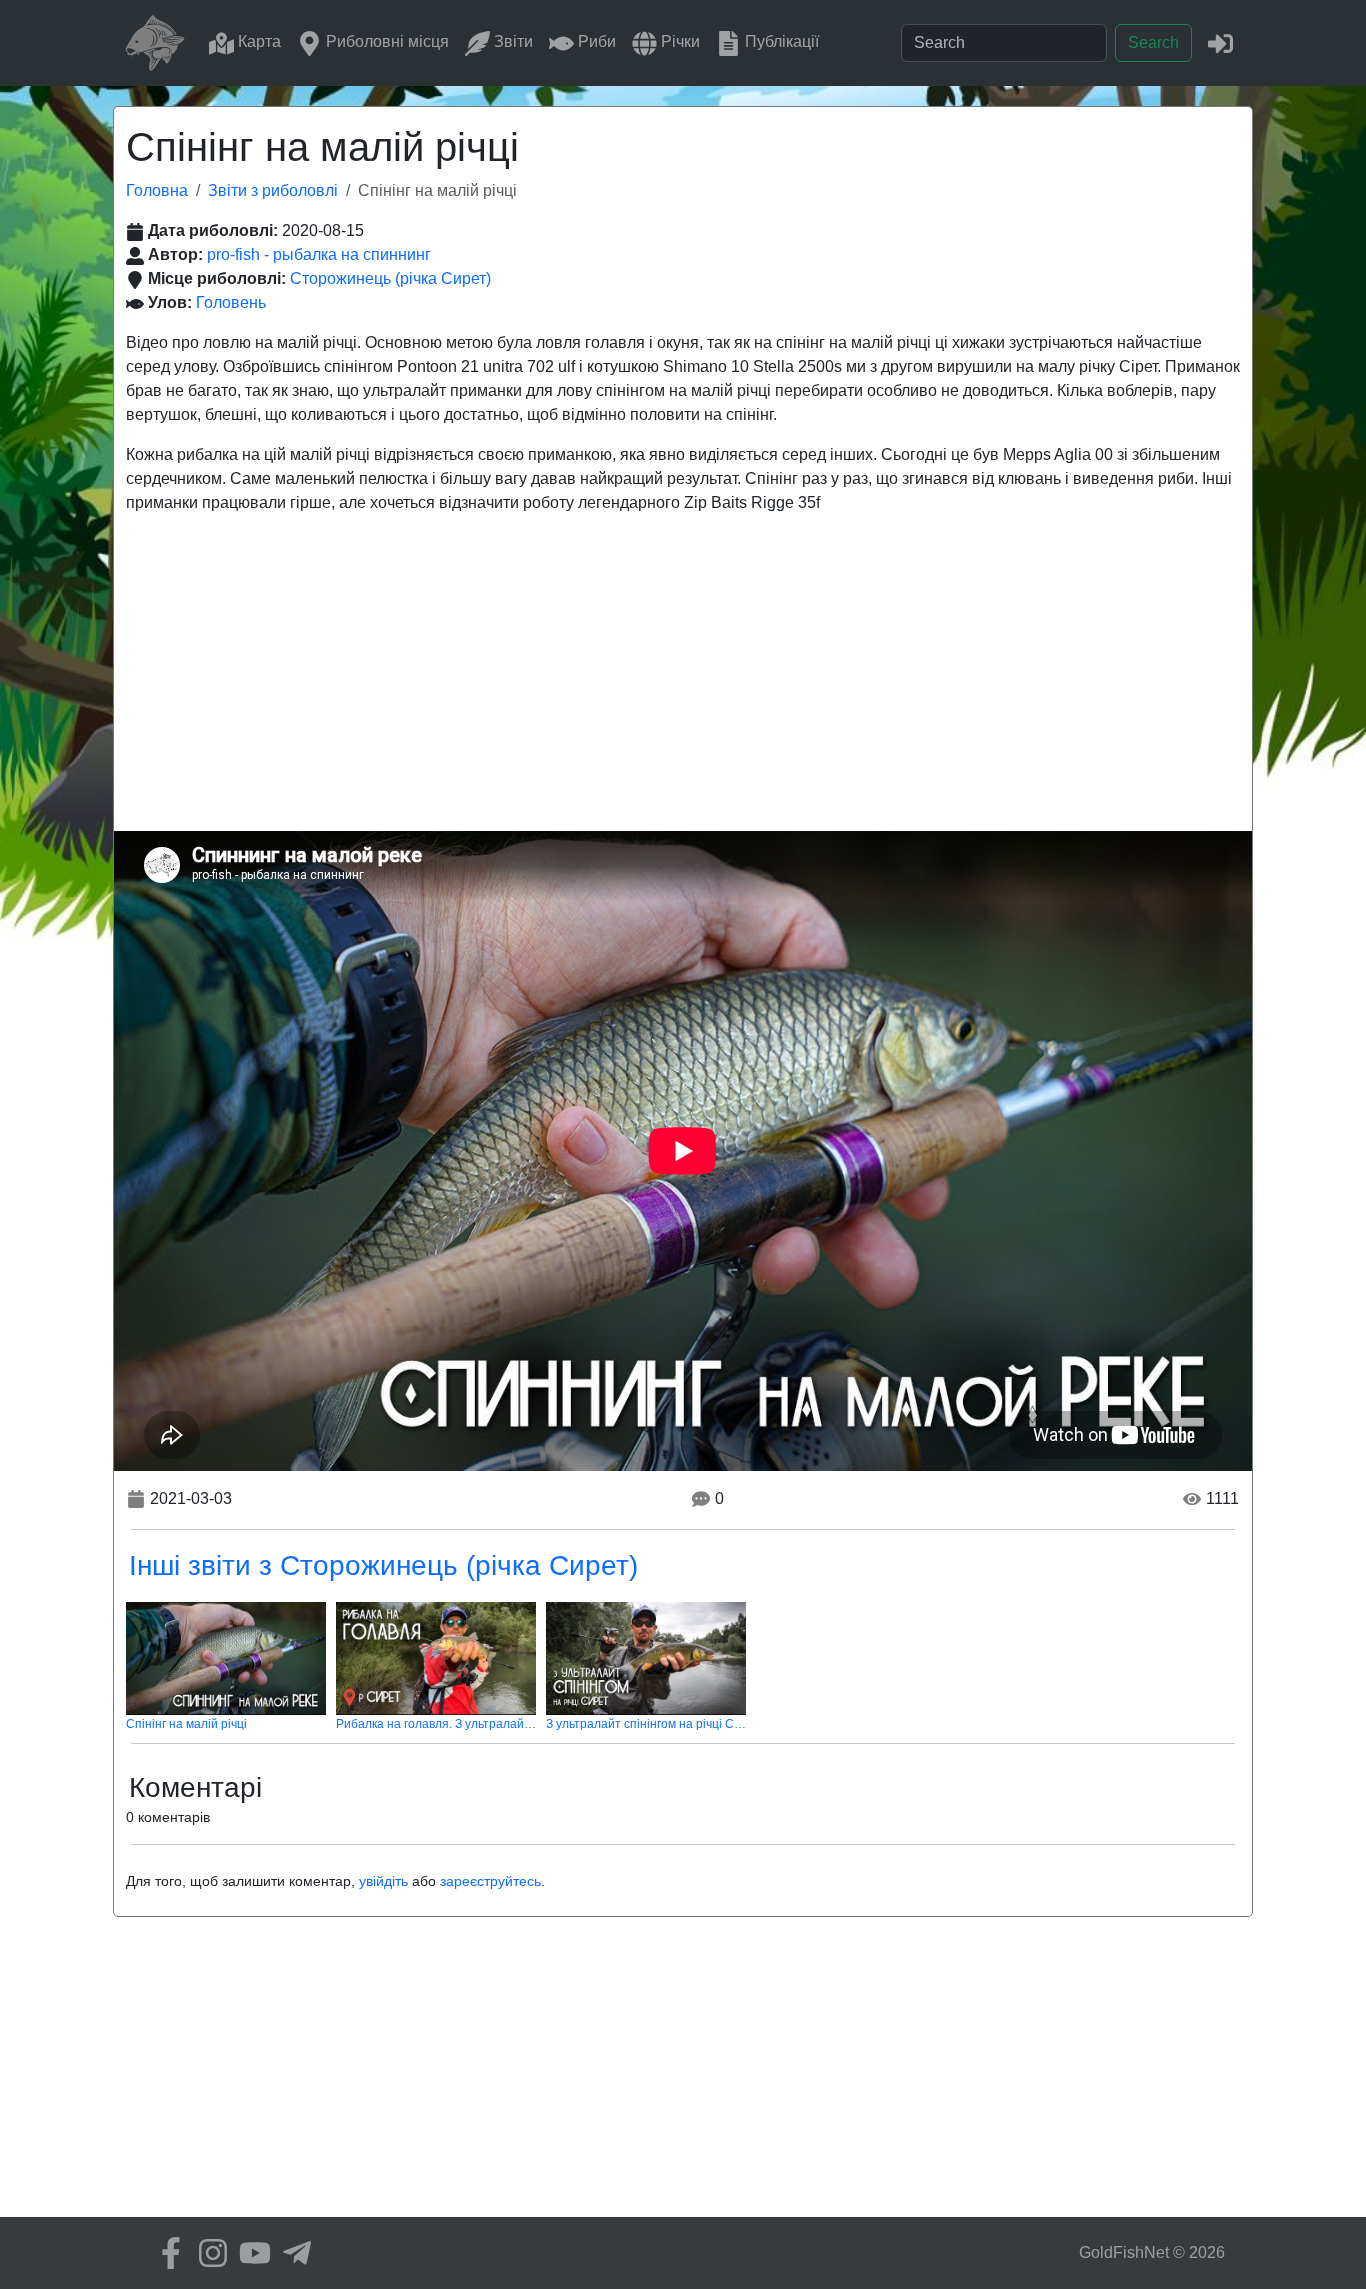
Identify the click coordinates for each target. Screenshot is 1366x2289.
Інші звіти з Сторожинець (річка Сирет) (383, 1565)
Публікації (780, 41)
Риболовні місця (385, 41)
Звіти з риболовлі (273, 190)
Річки (678, 41)
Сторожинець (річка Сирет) (390, 278)
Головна (157, 190)
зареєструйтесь (490, 1881)
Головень (231, 302)
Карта (257, 41)
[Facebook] (166, 2253)
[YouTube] (250, 2253)
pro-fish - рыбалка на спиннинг (319, 254)
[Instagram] (208, 2253)
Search (1153, 42)
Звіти (511, 41)
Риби (595, 41)
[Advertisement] (683, 681)
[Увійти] (1220, 42)
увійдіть (383, 1881)
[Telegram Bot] (292, 2253)
